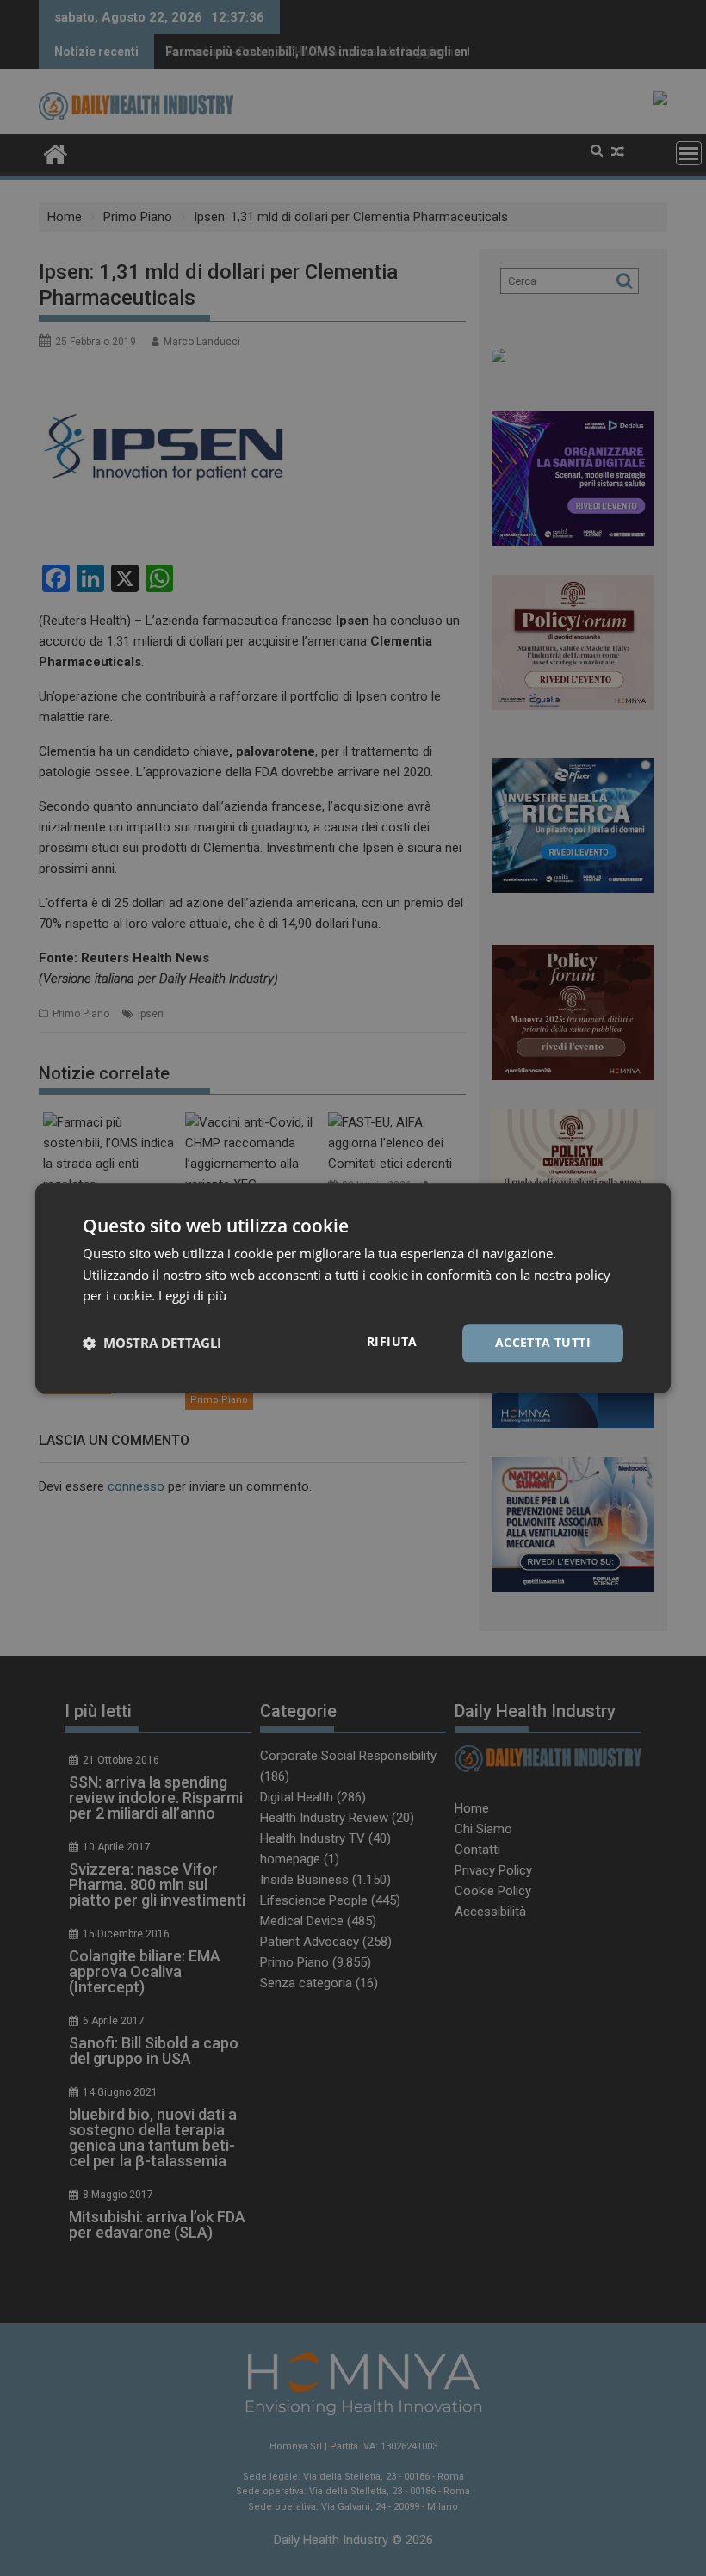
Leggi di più (192, 1296)
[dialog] (353, 1288)
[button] (152, 1344)
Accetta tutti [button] (543, 1342)
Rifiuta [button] (392, 1341)
